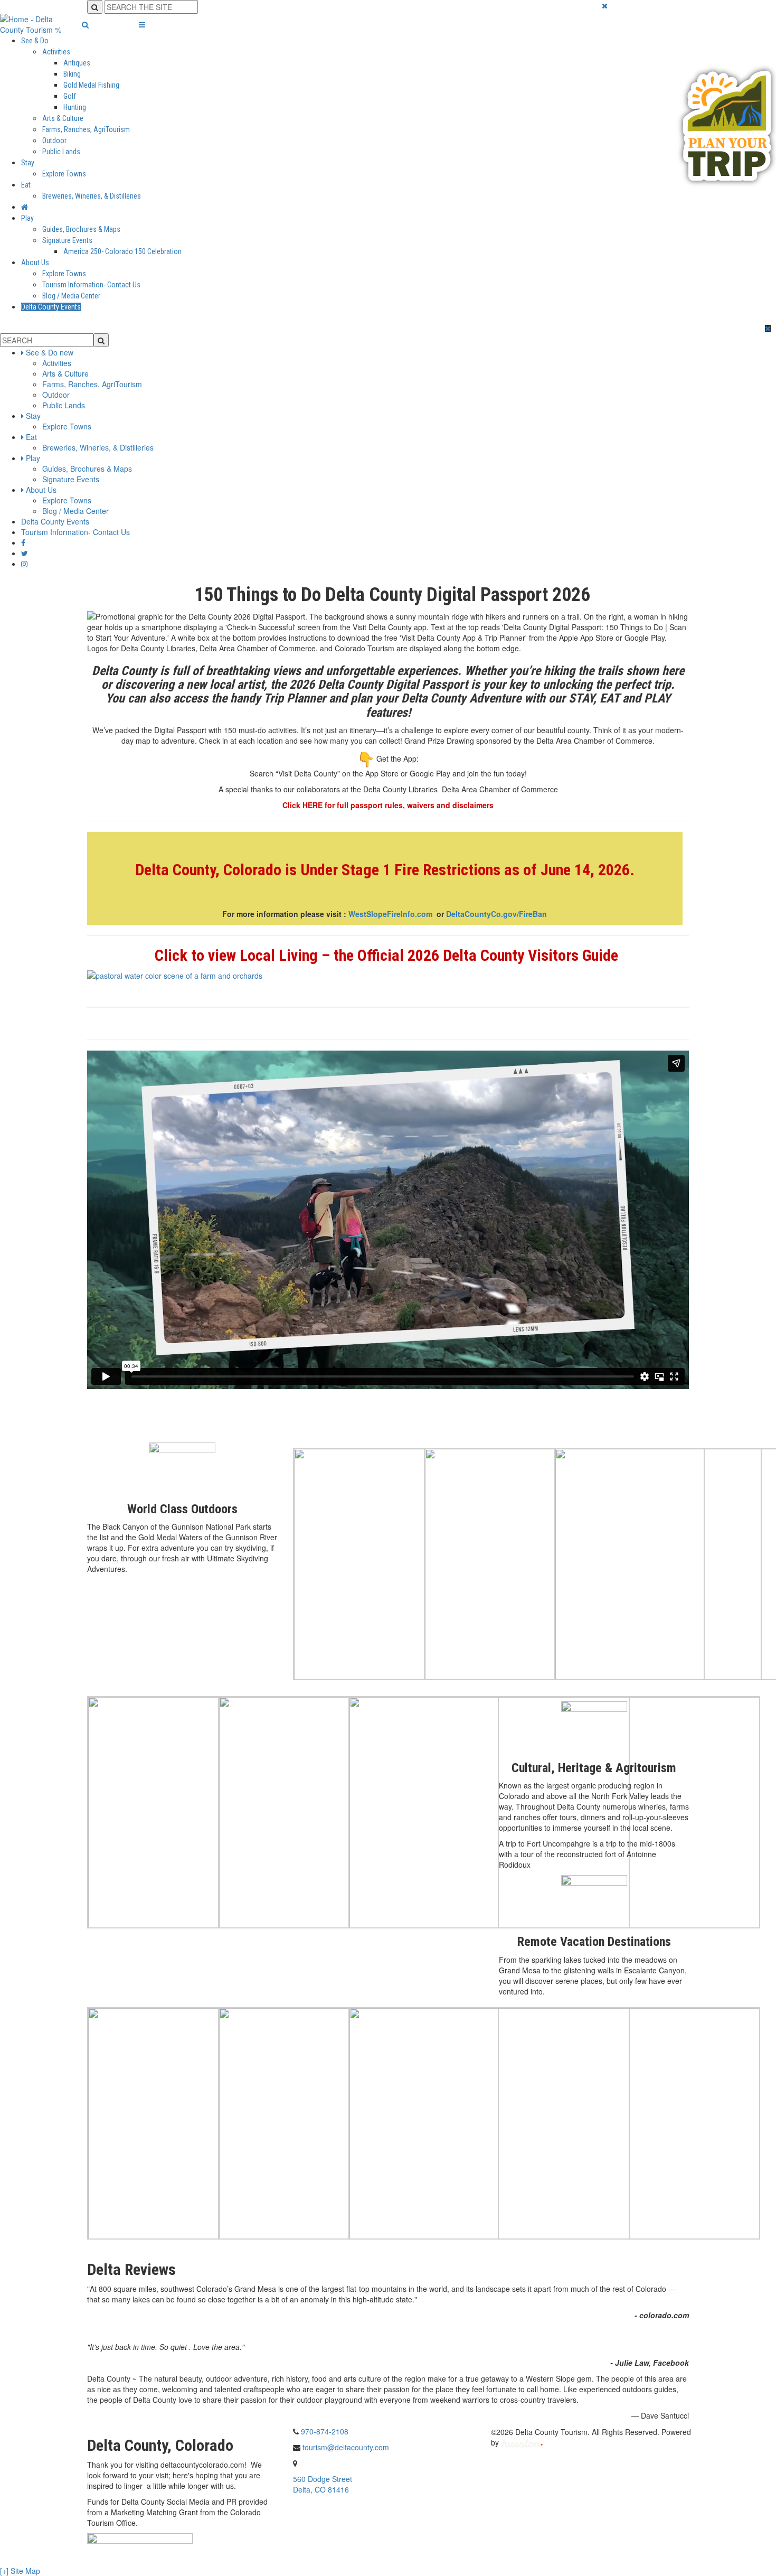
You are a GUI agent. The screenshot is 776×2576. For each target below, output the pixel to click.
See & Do (35, 41)
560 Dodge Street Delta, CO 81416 (323, 2484)
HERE (313, 805)
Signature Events (67, 240)
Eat (26, 185)
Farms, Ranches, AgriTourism (86, 129)
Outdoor (54, 140)
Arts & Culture (63, 118)
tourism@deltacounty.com (346, 2447)
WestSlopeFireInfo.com (392, 914)
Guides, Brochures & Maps (81, 229)
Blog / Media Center (71, 296)
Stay (28, 163)
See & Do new (50, 352)
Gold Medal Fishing (91, 85)
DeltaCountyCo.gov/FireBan (496, 914)
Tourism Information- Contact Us (91, 285)
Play (27, 218)
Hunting (75, 107)
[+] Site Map (20, 2571)
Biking (72, 74)
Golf (70, 96)
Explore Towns (64, 174)
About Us (35, 263)
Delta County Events (51, 307)
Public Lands (61, 152)
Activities (56, 52)
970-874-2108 (325, 2431)
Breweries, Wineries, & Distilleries (92, 196)
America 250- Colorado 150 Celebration (122, 251)
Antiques (77, 63)
